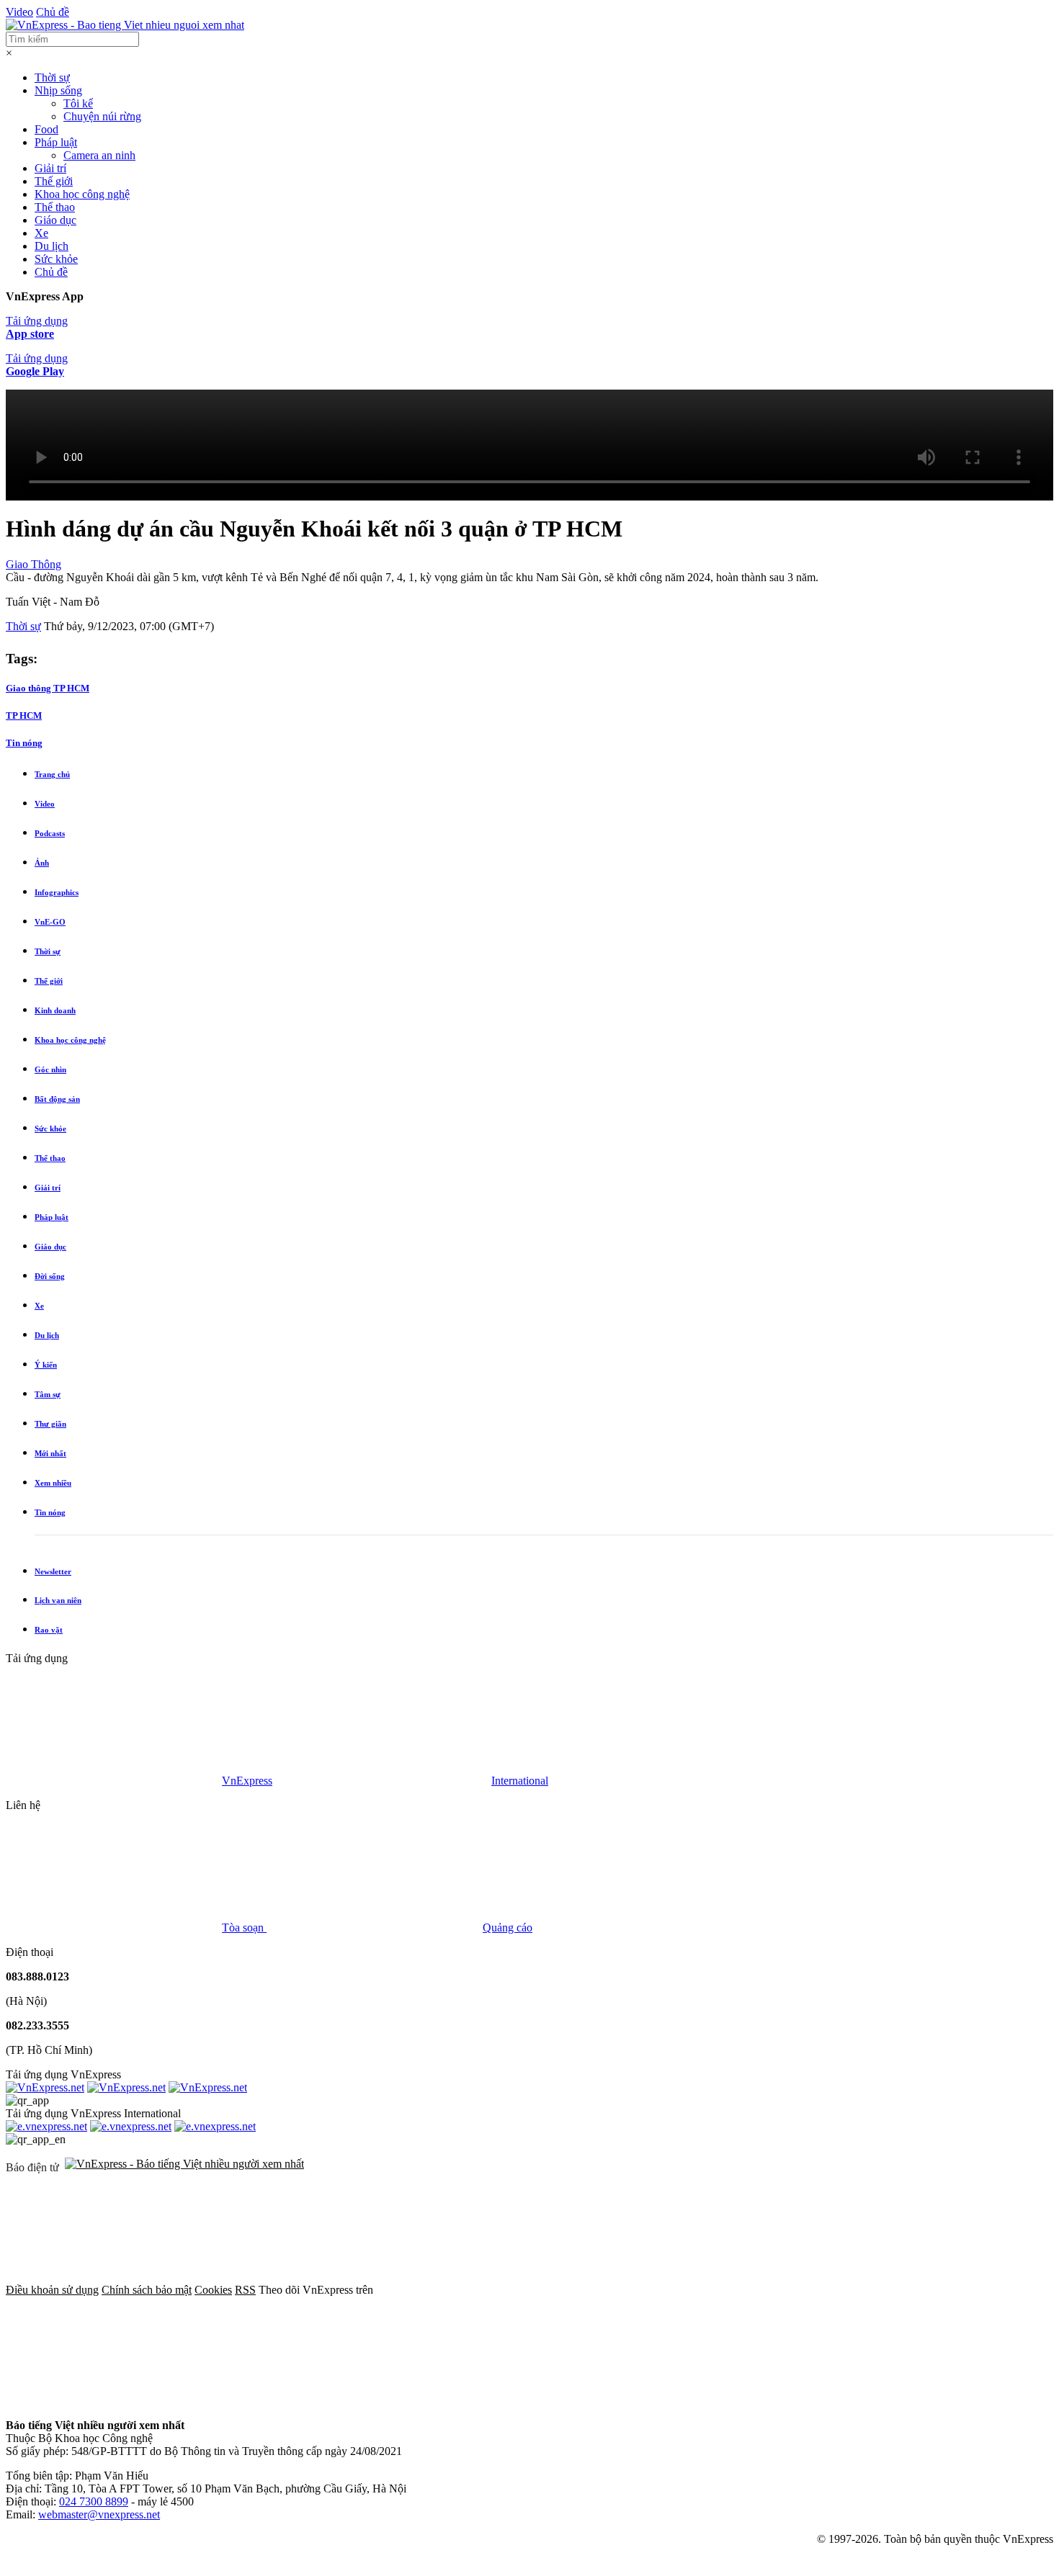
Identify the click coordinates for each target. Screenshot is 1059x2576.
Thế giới (54, 181)
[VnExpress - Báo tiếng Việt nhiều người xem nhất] (125, 25)
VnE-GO (50, 922)
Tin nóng (24, 743)
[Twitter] (703, 2290)
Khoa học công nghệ (82, 194)
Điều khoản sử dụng (52, 2290)
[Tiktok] (114, 2401)
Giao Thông (33, 564)
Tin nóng (50, 1512)
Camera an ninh (99, 155)
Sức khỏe (56, 259)
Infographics (57, 892)
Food (46, 129)
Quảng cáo (508, 1927)
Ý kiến (46, 1365)
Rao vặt (49, 1630)
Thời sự (52, 77)
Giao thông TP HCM (48, 688)
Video (19, 12)
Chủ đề (53, 12)
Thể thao (55, 207)
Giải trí (50, 168)
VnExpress (247, 1781)
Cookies (213, 2290)
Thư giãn (50, 1424)
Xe (41, 233)
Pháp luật (56, 142)
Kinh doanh (55, 1010)
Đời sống (50, 1276)
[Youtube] (922, 2290)
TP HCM (24, 715)
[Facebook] (484, 2290)
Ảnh (42, 863)
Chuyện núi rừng (102, 116)
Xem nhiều (53, 1483)
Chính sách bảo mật (147, 2290)
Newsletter (53, 1571)
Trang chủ (52, 774)
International (520, 1781)
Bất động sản (57, 1099)
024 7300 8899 (94, 2501)
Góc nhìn (50, 1069)
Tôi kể (78, 103)
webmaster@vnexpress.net (99, 2514)
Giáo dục (55, 220)
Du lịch (52, 246)
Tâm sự (48, 1394)
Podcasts (50, 833)
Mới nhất (50, 1453)
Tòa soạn (244, 1927)
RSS (245, 2290)
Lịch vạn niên (58, 1600)
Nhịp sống (58, 90)
